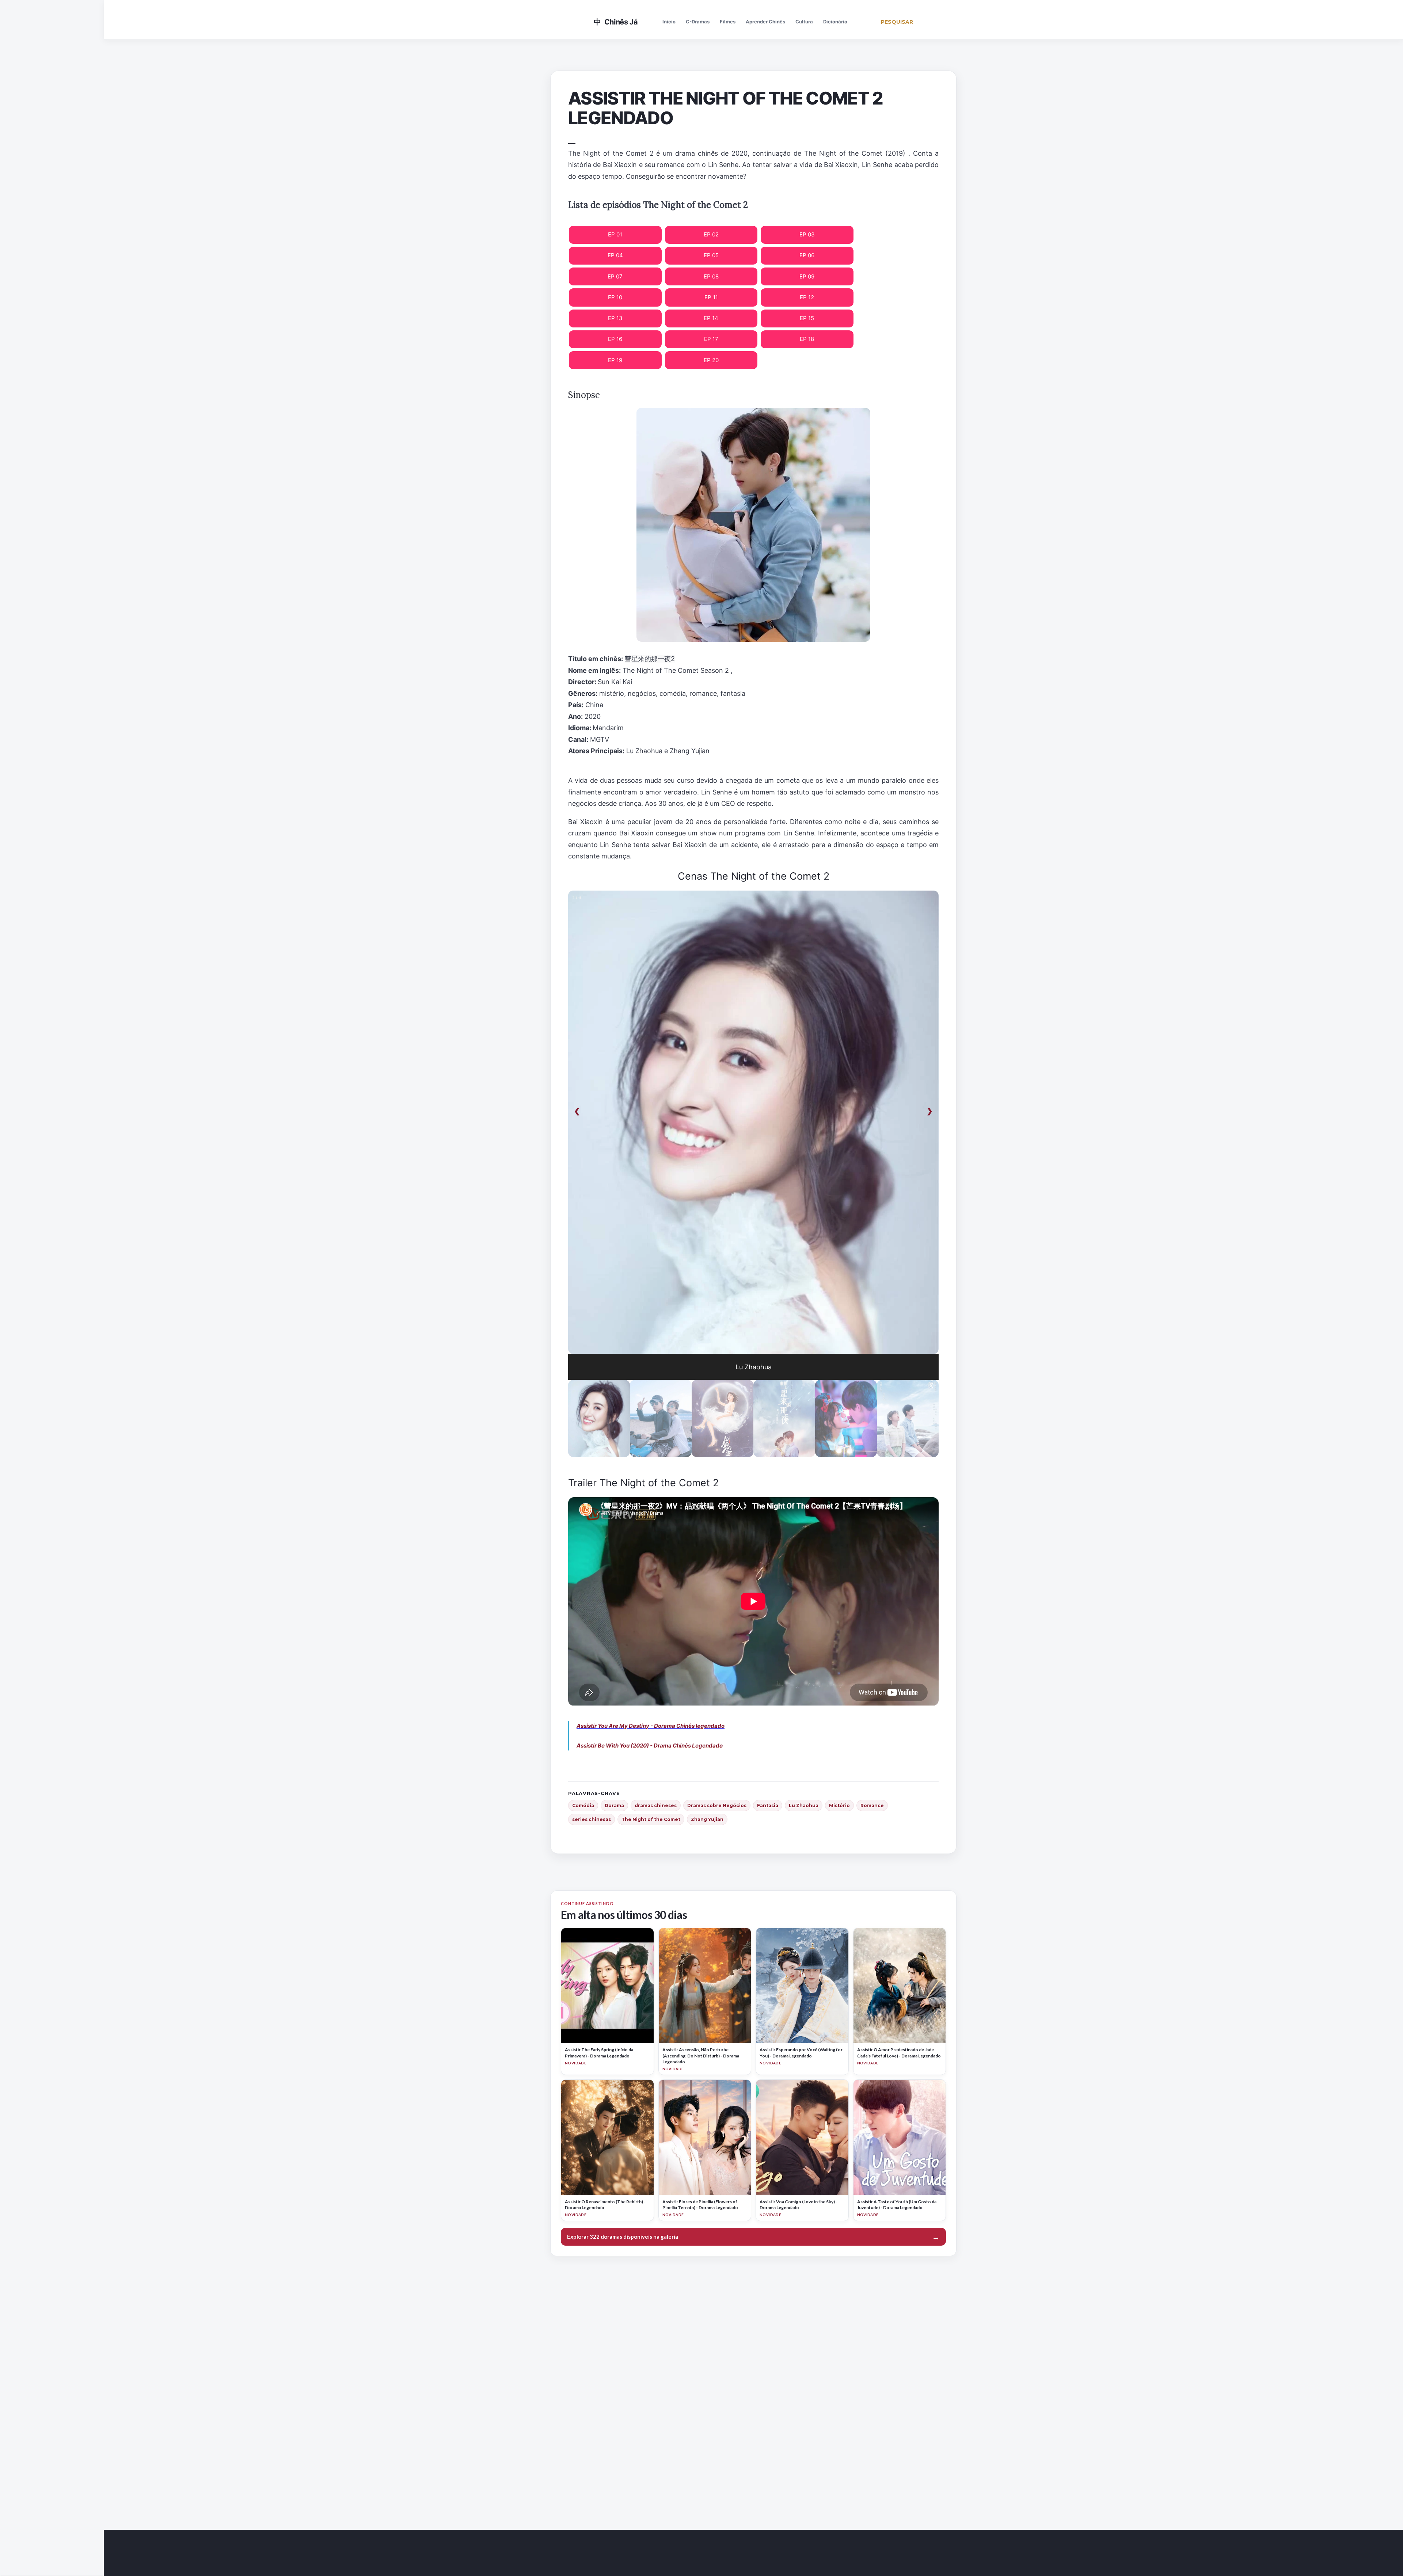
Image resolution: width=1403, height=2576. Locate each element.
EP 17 (711, 339)
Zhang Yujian (707, 1819)
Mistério (839, 1805)
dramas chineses (656, 1805)
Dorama (614, 1805)
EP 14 (711, 318)
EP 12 (807, 297)
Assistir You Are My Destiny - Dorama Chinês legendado (651, 1726)
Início (669, 22)
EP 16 (615, 339)
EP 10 (615, 297)
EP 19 (615, 360)
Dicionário (835, 22)
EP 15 (807, 318)
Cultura (804, 22)
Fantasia (768, 1805)
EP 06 (807, 255)
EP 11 (711, 297)
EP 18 (807, 339)
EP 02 (711, 234)
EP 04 (615, 255)
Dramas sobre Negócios (717, 1805)
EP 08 (711, 276)
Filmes (728, 22)
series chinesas (592, 1819)
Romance (872, 1805)
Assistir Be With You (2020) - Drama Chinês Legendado (650, 1746)
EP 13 (615, 318)
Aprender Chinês (765, 22)
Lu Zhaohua (804, 1805)
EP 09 (807, 276)
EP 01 (615, 234)
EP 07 (615, 276)
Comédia (583, 1805)
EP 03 (807, 234)
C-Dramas (698, 22)
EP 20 (711, 360)
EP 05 (711, 255)
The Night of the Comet (651, 1819)
